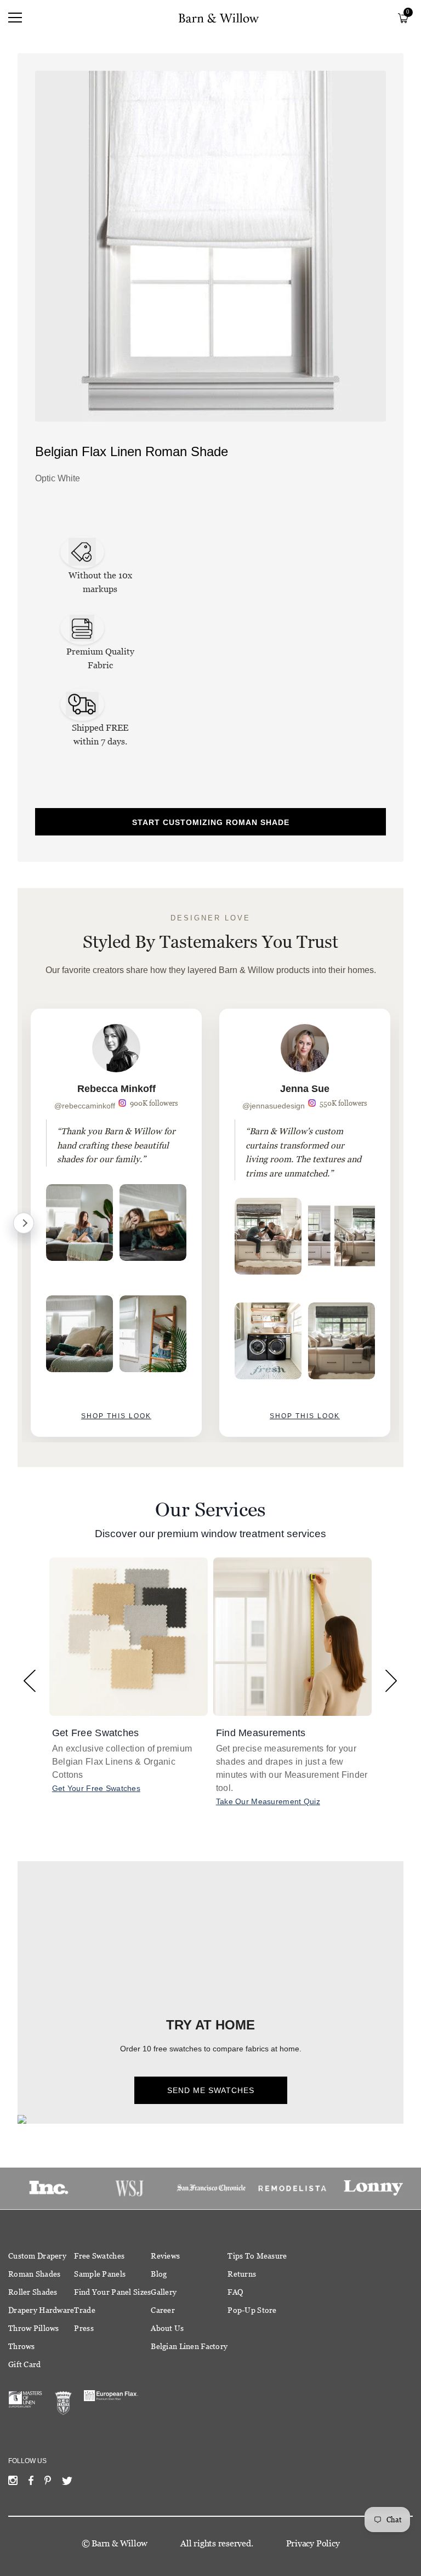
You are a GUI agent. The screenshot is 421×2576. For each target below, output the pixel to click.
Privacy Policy (313, 2543)
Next (24, 1223)
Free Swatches (99, 2256)
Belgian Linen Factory (189, 2346)
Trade (84, 2310)
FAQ (235, 2292)
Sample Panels (100, 2274)
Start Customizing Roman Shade (211, 822)
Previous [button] (30, 1681)
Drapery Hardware (41, 2310)
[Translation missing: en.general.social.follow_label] (13, 2483)
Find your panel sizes (112, 2292)
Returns (242, 2274)
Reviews (165, 2256)
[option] (116, 1223)
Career (163, 2310)
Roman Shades (34, 2274)
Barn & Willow (120, 2543)
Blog (159, 2274)
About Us (167, 2328)
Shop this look (116, 1416)
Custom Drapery (37, 2256)
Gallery (164, 2292)
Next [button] (391, 1681)
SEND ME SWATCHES (211, 2090)
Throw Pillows (34, 2328)
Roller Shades (33, 2292)
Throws (22, 2346)
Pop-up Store (252, 2310)
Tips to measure (257, 2256)
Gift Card (25, 2364)
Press (84, 2328)
